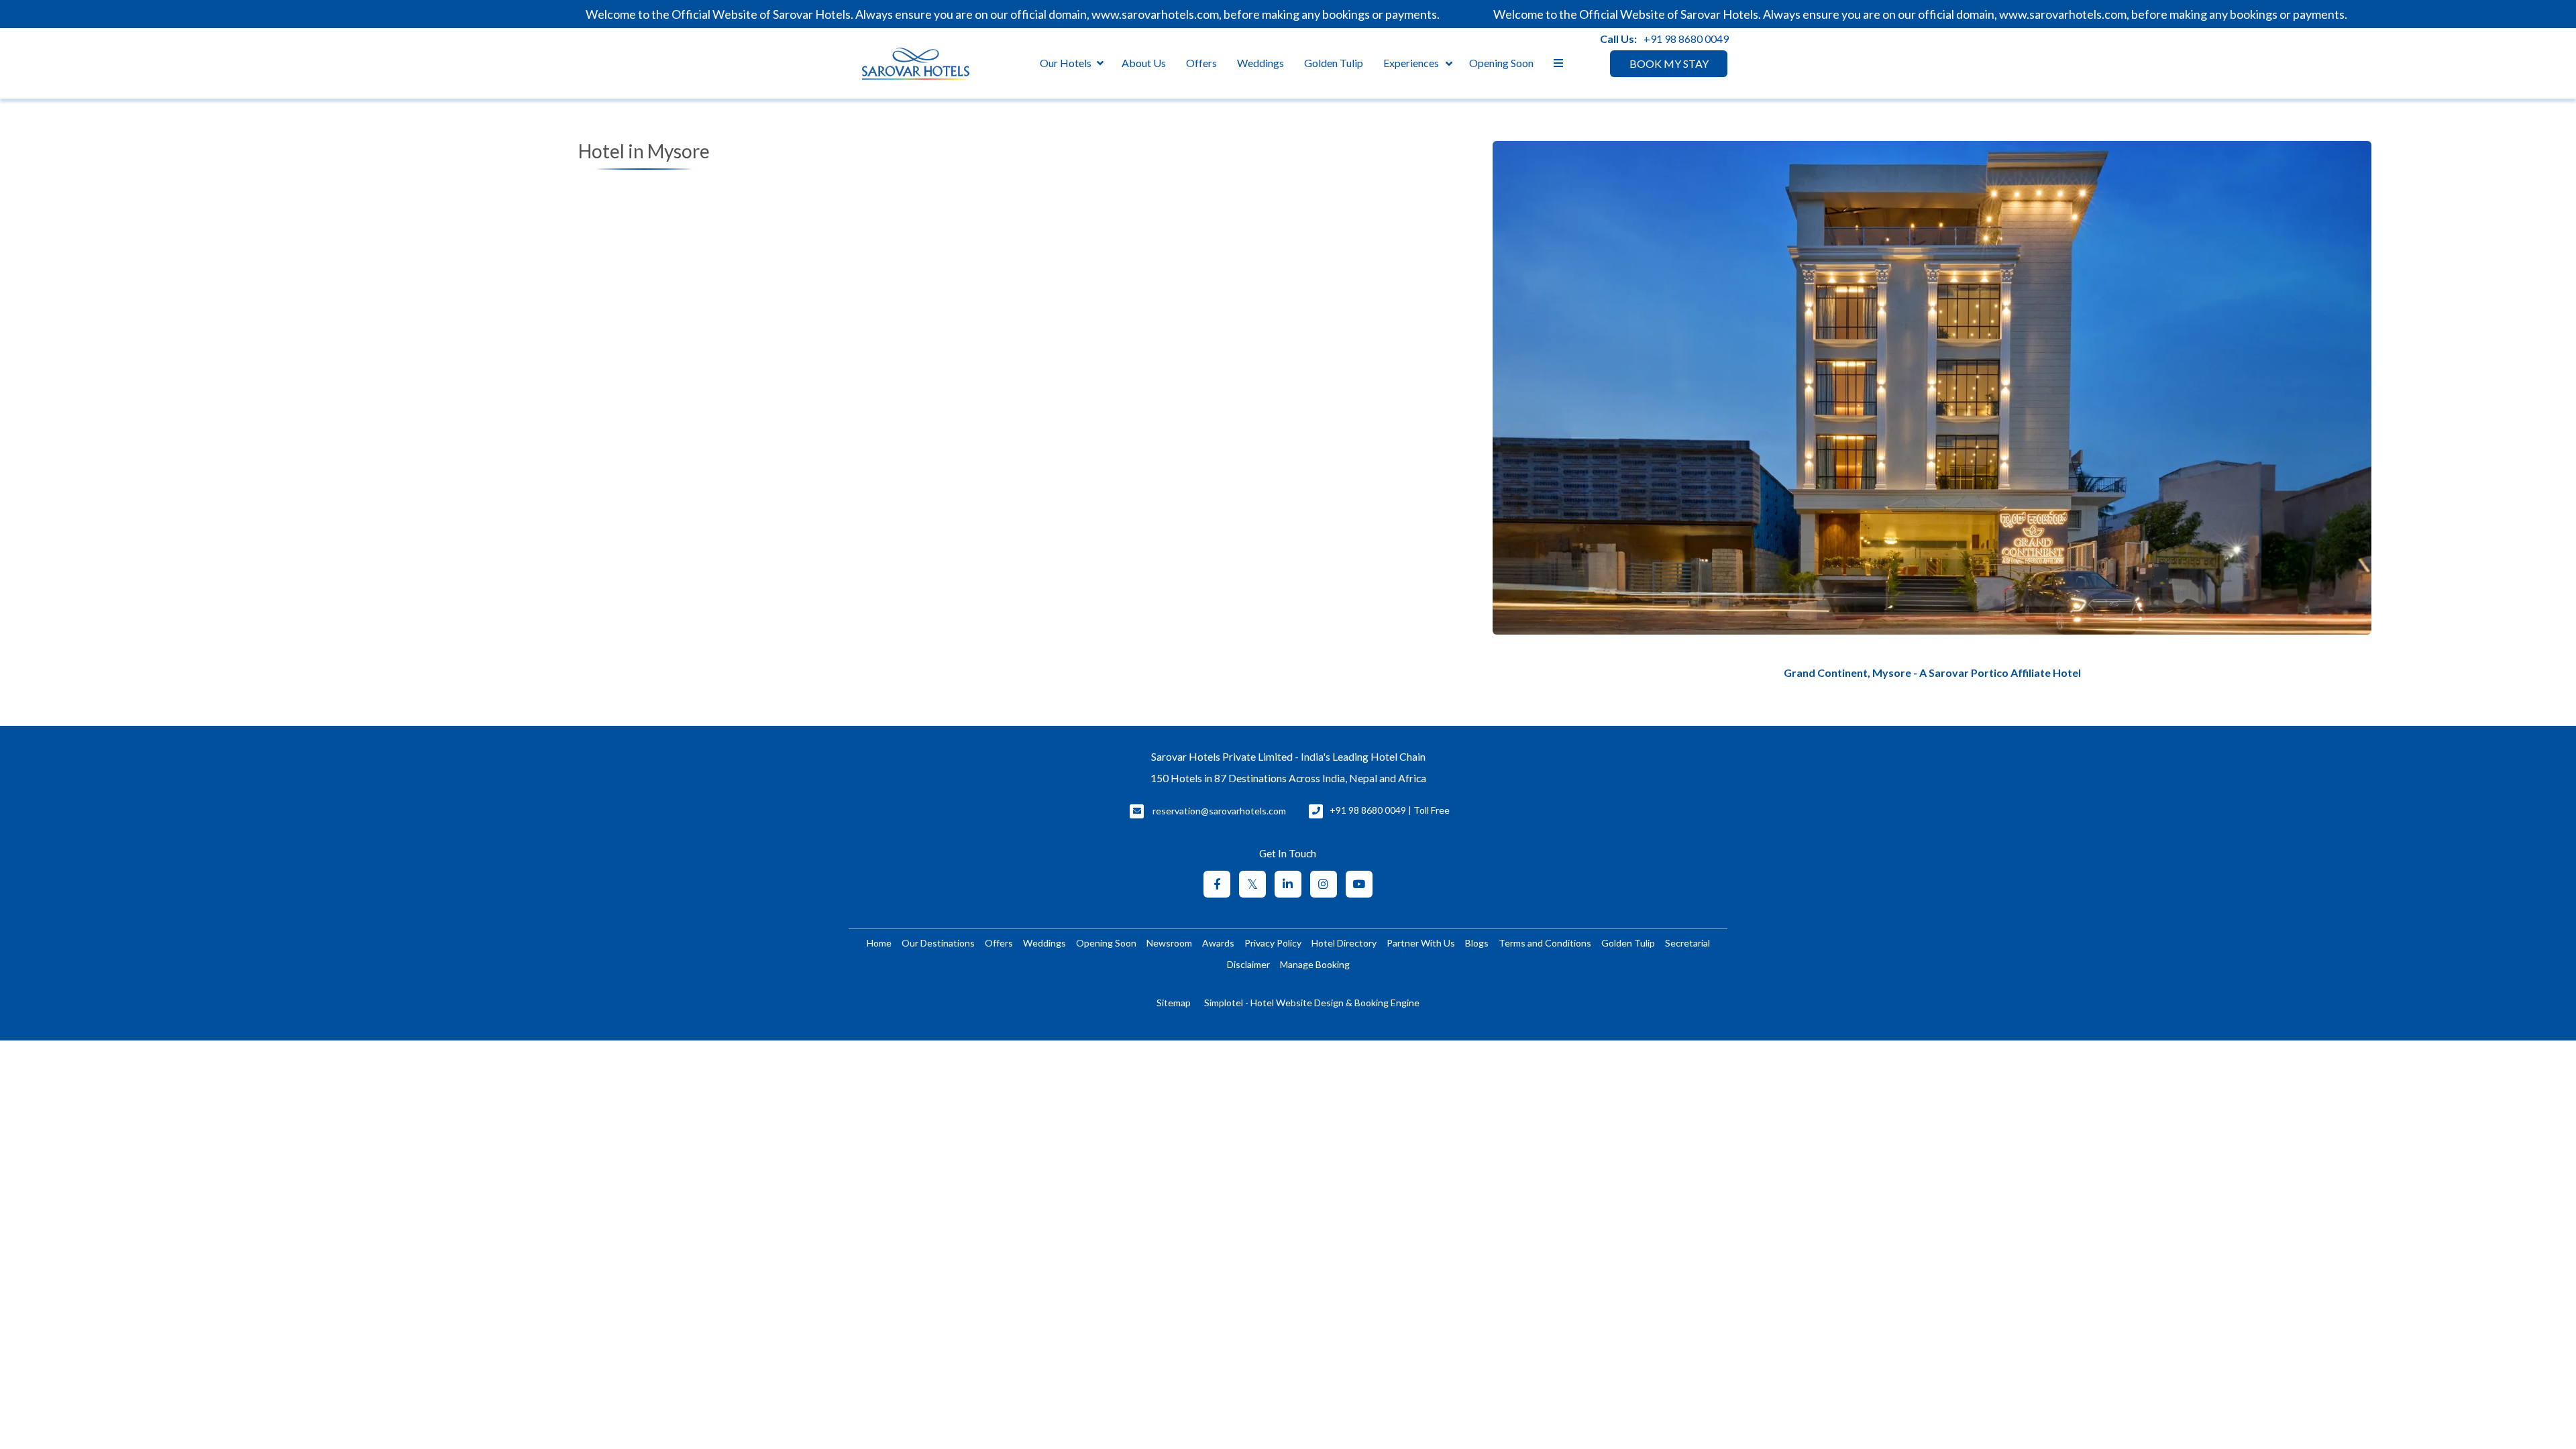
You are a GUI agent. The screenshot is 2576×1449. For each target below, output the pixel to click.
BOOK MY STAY (1669, 63)
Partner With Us (1421, 943)
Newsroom (1169, 943)
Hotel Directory (1344, 943)
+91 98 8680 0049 (1686, 39)
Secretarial (1687, 943)
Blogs (1477, 943)
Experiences (1411, 63)
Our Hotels (1066, 63)
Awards (1218, 943)
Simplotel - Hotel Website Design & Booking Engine (1312, 1003)
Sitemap (1174, 1003)
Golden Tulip (1334, 63)
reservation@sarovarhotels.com (1219, 811)
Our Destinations (938, 943)
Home (879, 943)
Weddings (1260, 63)
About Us (1144, 63)
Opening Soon (1501, 63)
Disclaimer (1248, 964)
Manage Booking (1315, 964)
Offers (1201, 63)
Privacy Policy (1273, 943)
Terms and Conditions (1545, 943)
